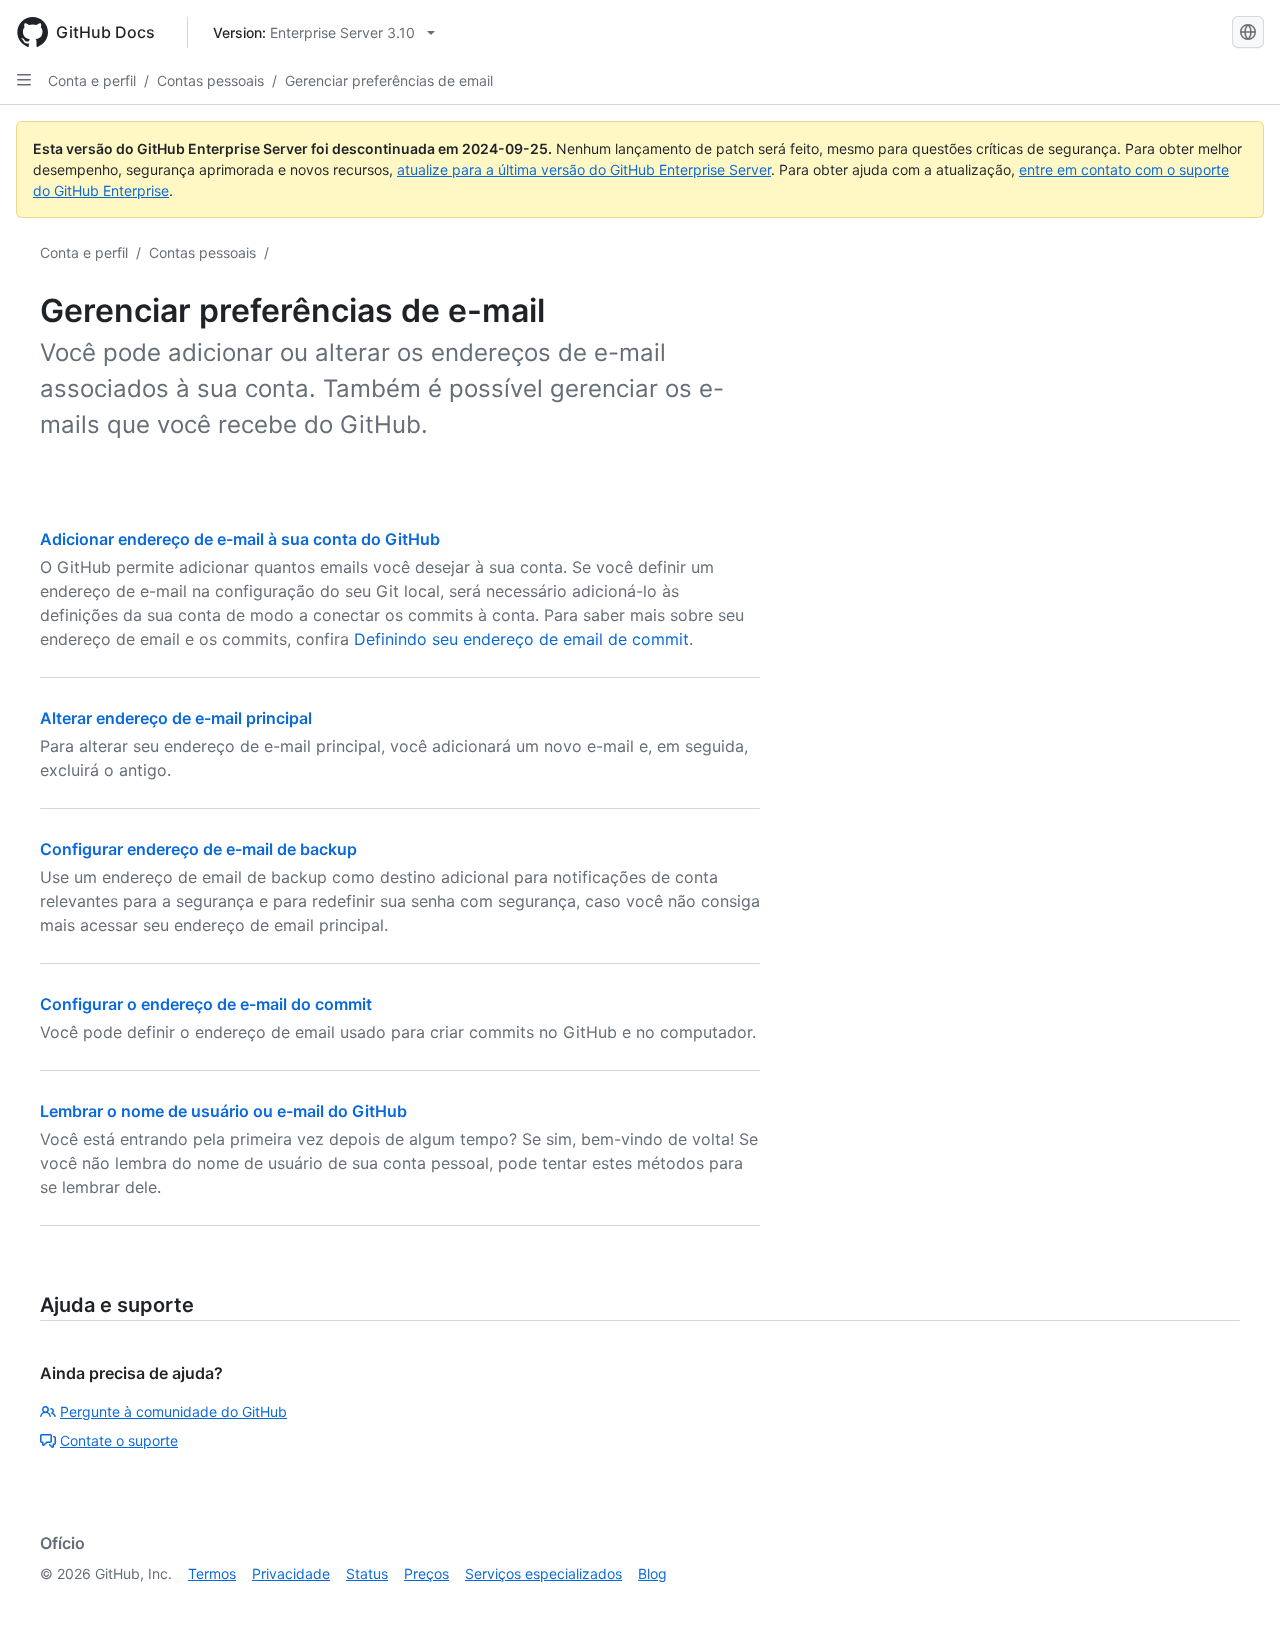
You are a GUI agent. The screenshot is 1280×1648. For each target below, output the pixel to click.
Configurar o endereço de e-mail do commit (206, 1004)
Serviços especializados (543, 1573)
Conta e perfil (92, 80)
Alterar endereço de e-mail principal (176, 718)
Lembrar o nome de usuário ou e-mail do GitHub (223, 1111)
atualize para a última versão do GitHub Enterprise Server (584, 169)
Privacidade (291, 1573)
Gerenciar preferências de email (389, 80)
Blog (652, 1573)
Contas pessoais (210, 80)
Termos (212, 1573)
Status (367, 1573)
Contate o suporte (119, 1440)
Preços (426, 1573)
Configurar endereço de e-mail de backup (198, 849)
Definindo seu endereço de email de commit (521, 639)
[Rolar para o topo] (1236, 1604)
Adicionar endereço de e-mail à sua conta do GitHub (240, 539)
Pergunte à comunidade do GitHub (173, 1411)
